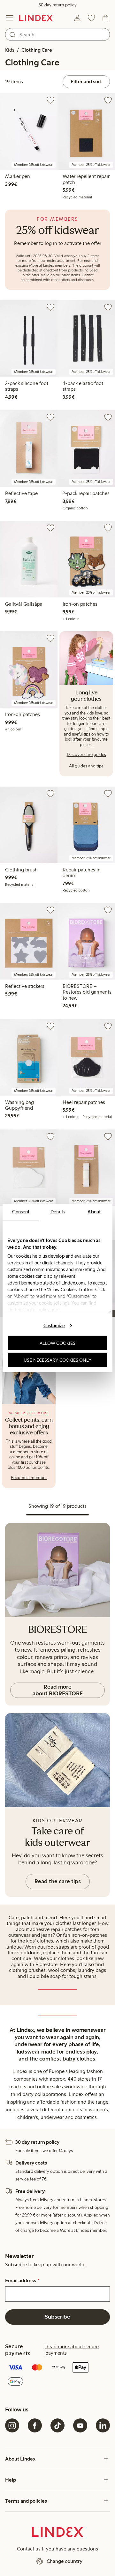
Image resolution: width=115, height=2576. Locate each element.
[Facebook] (35, 2425)
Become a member (29, 1478)
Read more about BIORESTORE (58, 1690)
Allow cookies (57, 1343)
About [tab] (94, 1212)
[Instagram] (12, 2425)
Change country (65, 2561)
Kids (10, 50)
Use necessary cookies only (57, 1360)
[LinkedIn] (103, 2425)
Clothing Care (37, 50)
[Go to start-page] (36, 18)
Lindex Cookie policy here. (34, 1310)
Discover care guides (86, 755)
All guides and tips (86, 766)
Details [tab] (58, 1212)
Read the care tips (58, 1881)
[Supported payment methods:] (57, 2375)
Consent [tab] (21, 1212)
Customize (54, 1325)
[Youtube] (80, 2425)
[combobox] (57, 34)
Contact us (29, 2549)
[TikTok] (57, 2425)
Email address (22, 2281)
